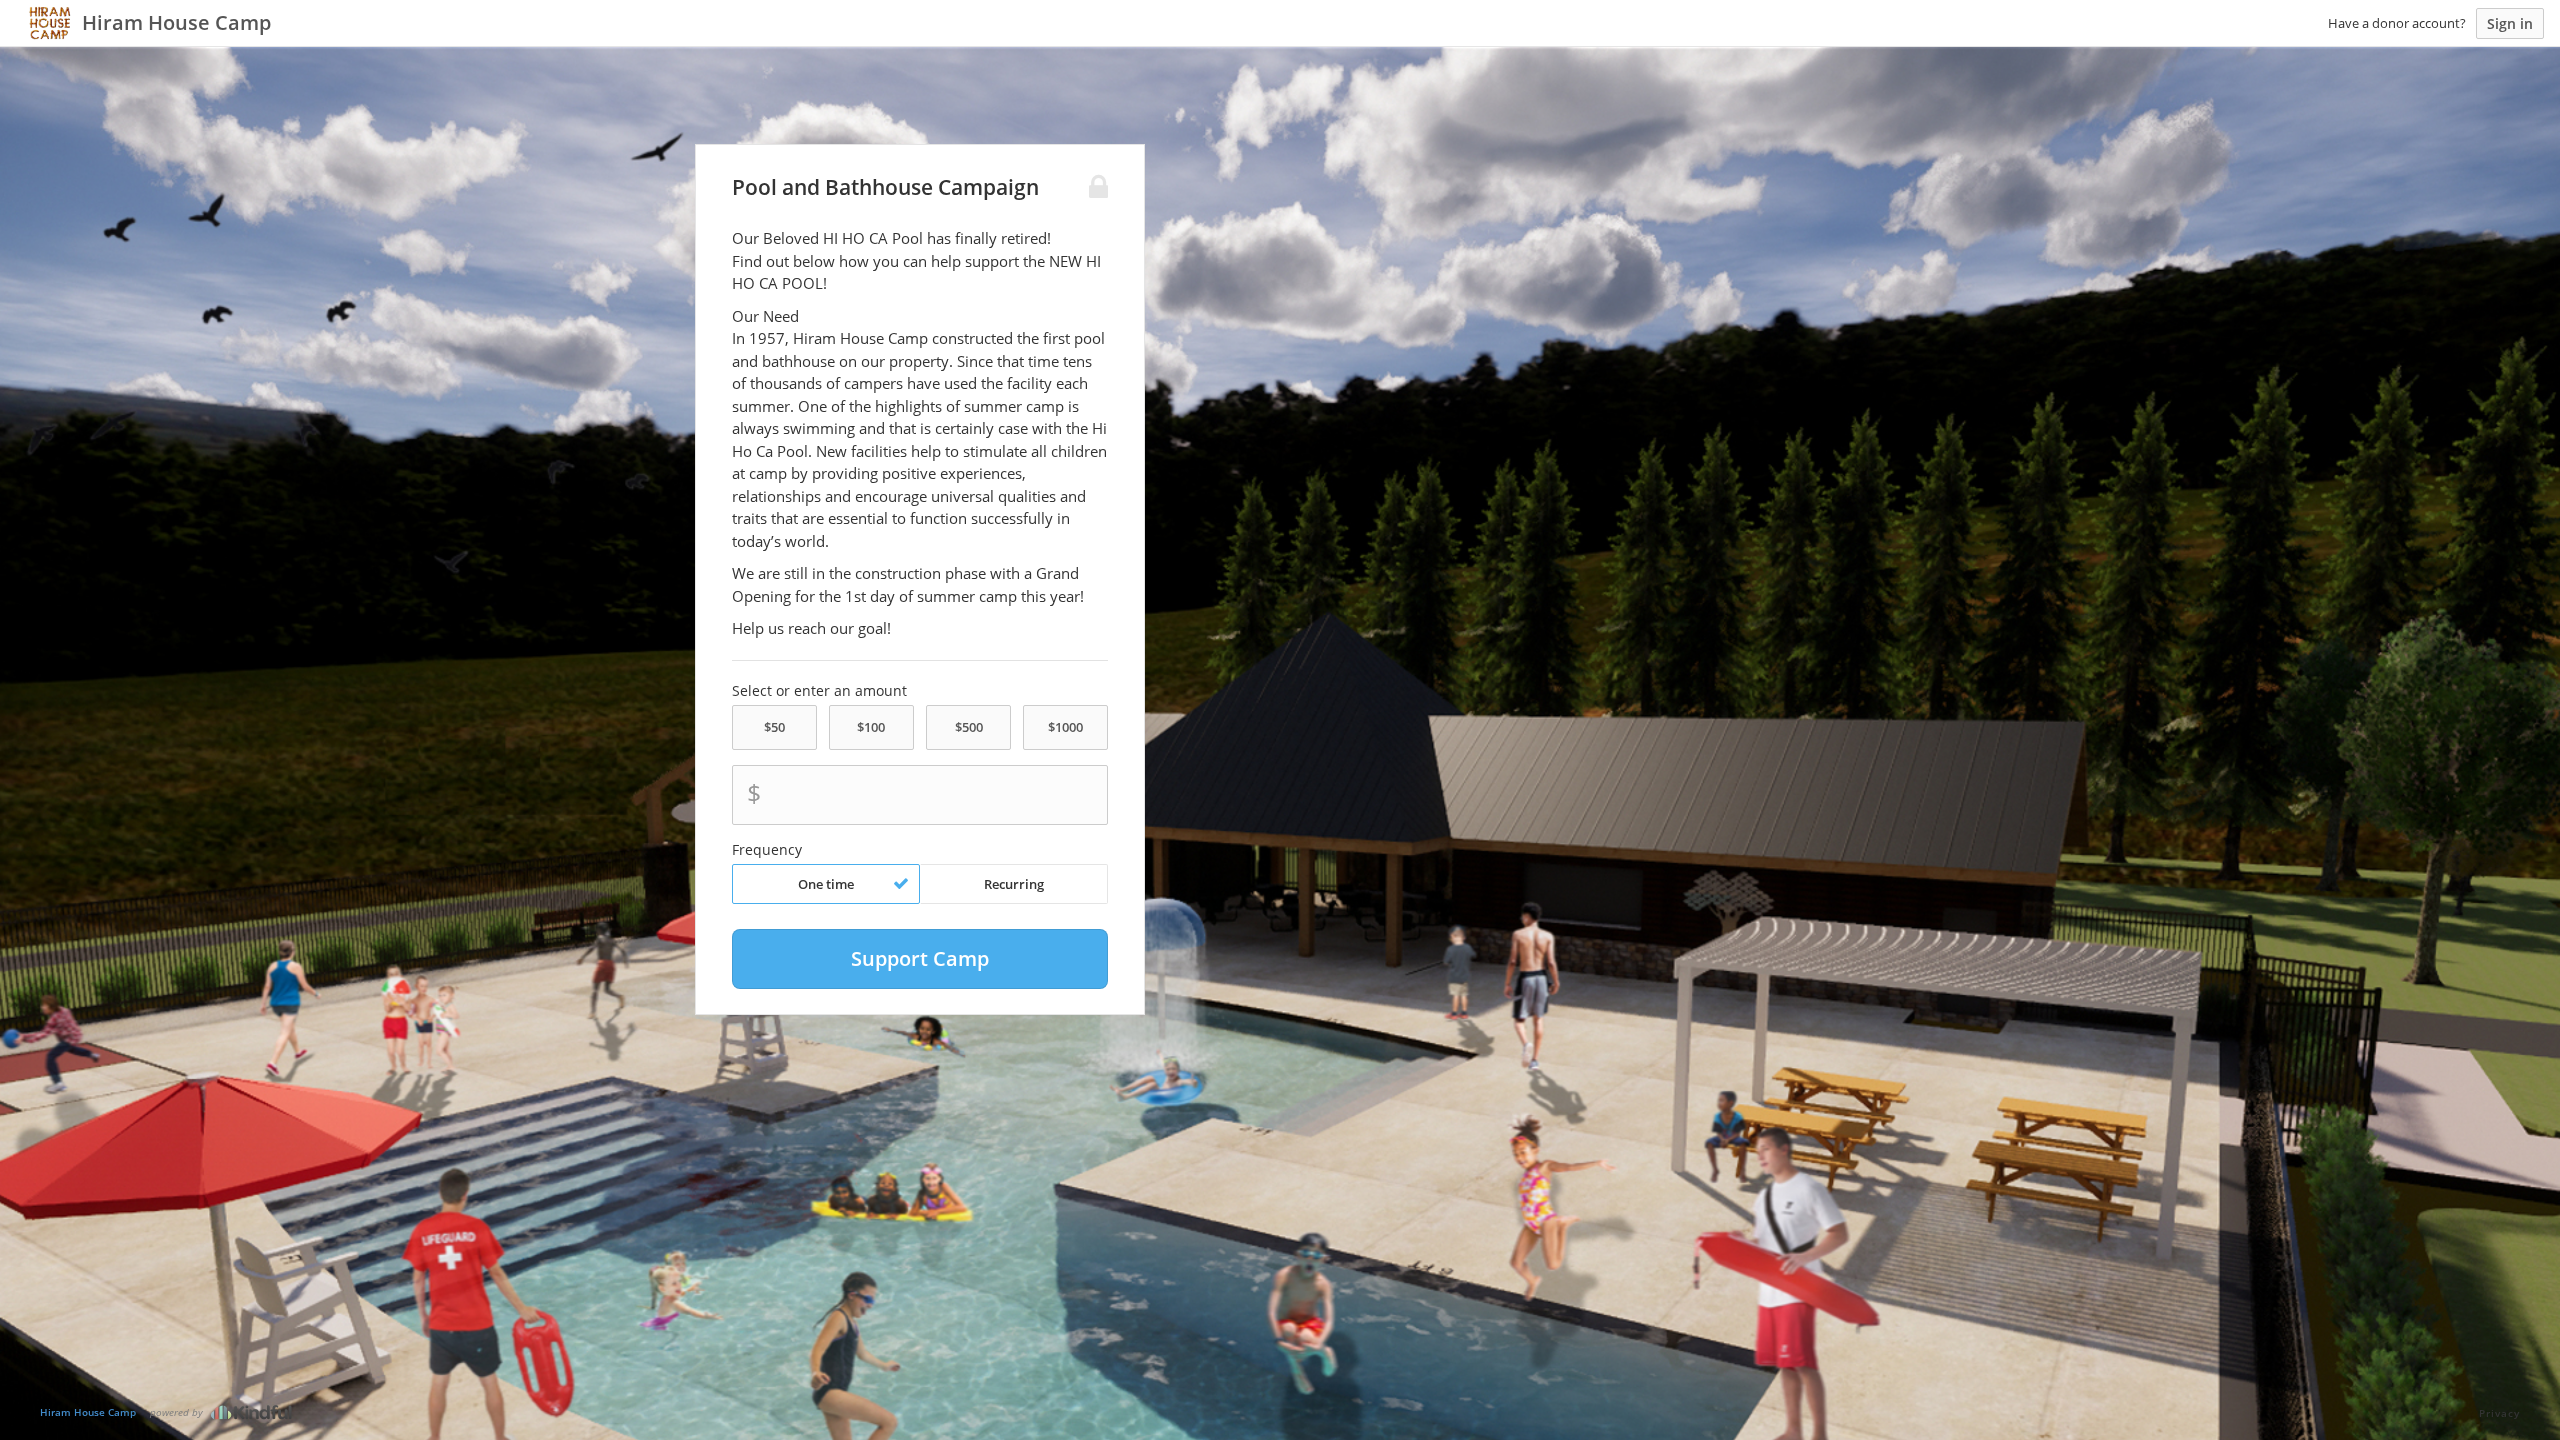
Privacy (2499, 1413)
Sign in (2510, 23)
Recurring (1014, 884)
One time (826, 884)
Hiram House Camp (88, 1412)
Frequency (767, 850)
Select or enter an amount (819, 691)
